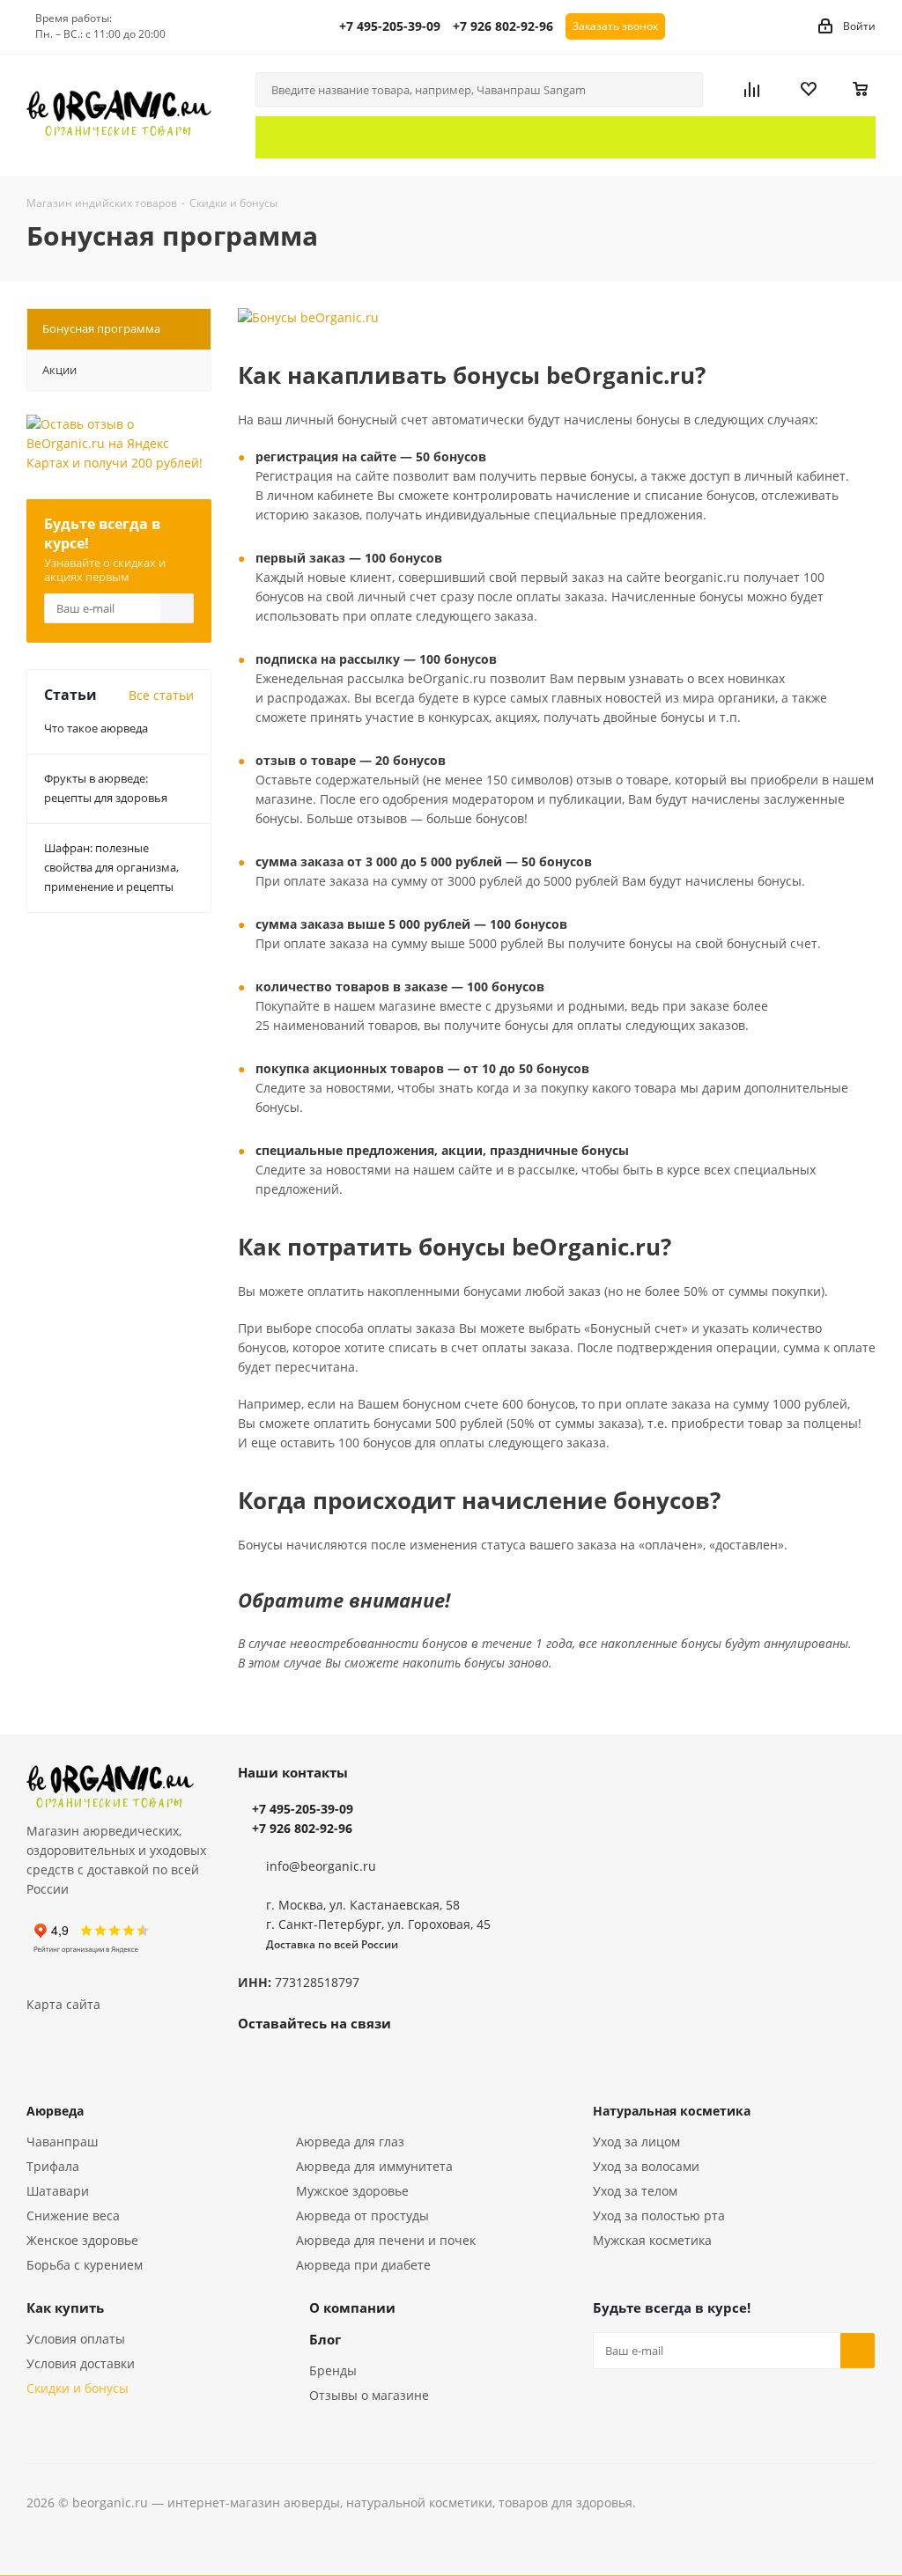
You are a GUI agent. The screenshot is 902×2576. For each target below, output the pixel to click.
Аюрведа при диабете (363, 2265)
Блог (325, 2339)
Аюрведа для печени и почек (386, 2240)
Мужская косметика (652, 2240)
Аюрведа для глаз (350, 2142)
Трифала (53, 2166)
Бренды (333, 2370)
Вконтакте (255, 2064)
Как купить (65, 2307)
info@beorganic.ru (321, 1866)
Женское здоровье (82, 2240)
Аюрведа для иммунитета (374, 2166)
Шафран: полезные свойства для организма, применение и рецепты (111, 867)
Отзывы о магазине (369, 2395)
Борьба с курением (85, 2265)
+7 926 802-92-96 (503, 26)
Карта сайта (63, 2004)
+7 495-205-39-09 (390, 26)
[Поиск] (682, 90)
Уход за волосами (646, 2166)
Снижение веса (73, 2215)
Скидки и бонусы (78, 2388)
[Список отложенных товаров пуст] (820, 90)
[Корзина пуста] (861, 90)
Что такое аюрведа (96, 728)
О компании (352, 2307)
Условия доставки (81, 2363)
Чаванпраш (62, 2142)
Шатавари (58, 2191)
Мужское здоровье (352, 2191)
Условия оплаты (76, 2339)
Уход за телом (635, 2191)
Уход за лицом (636, 2142)
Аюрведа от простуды (362, 2215)
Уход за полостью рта (659, 2215)
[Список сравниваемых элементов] (765, 90)
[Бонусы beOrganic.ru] (557, 318)
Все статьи (161, 695)
